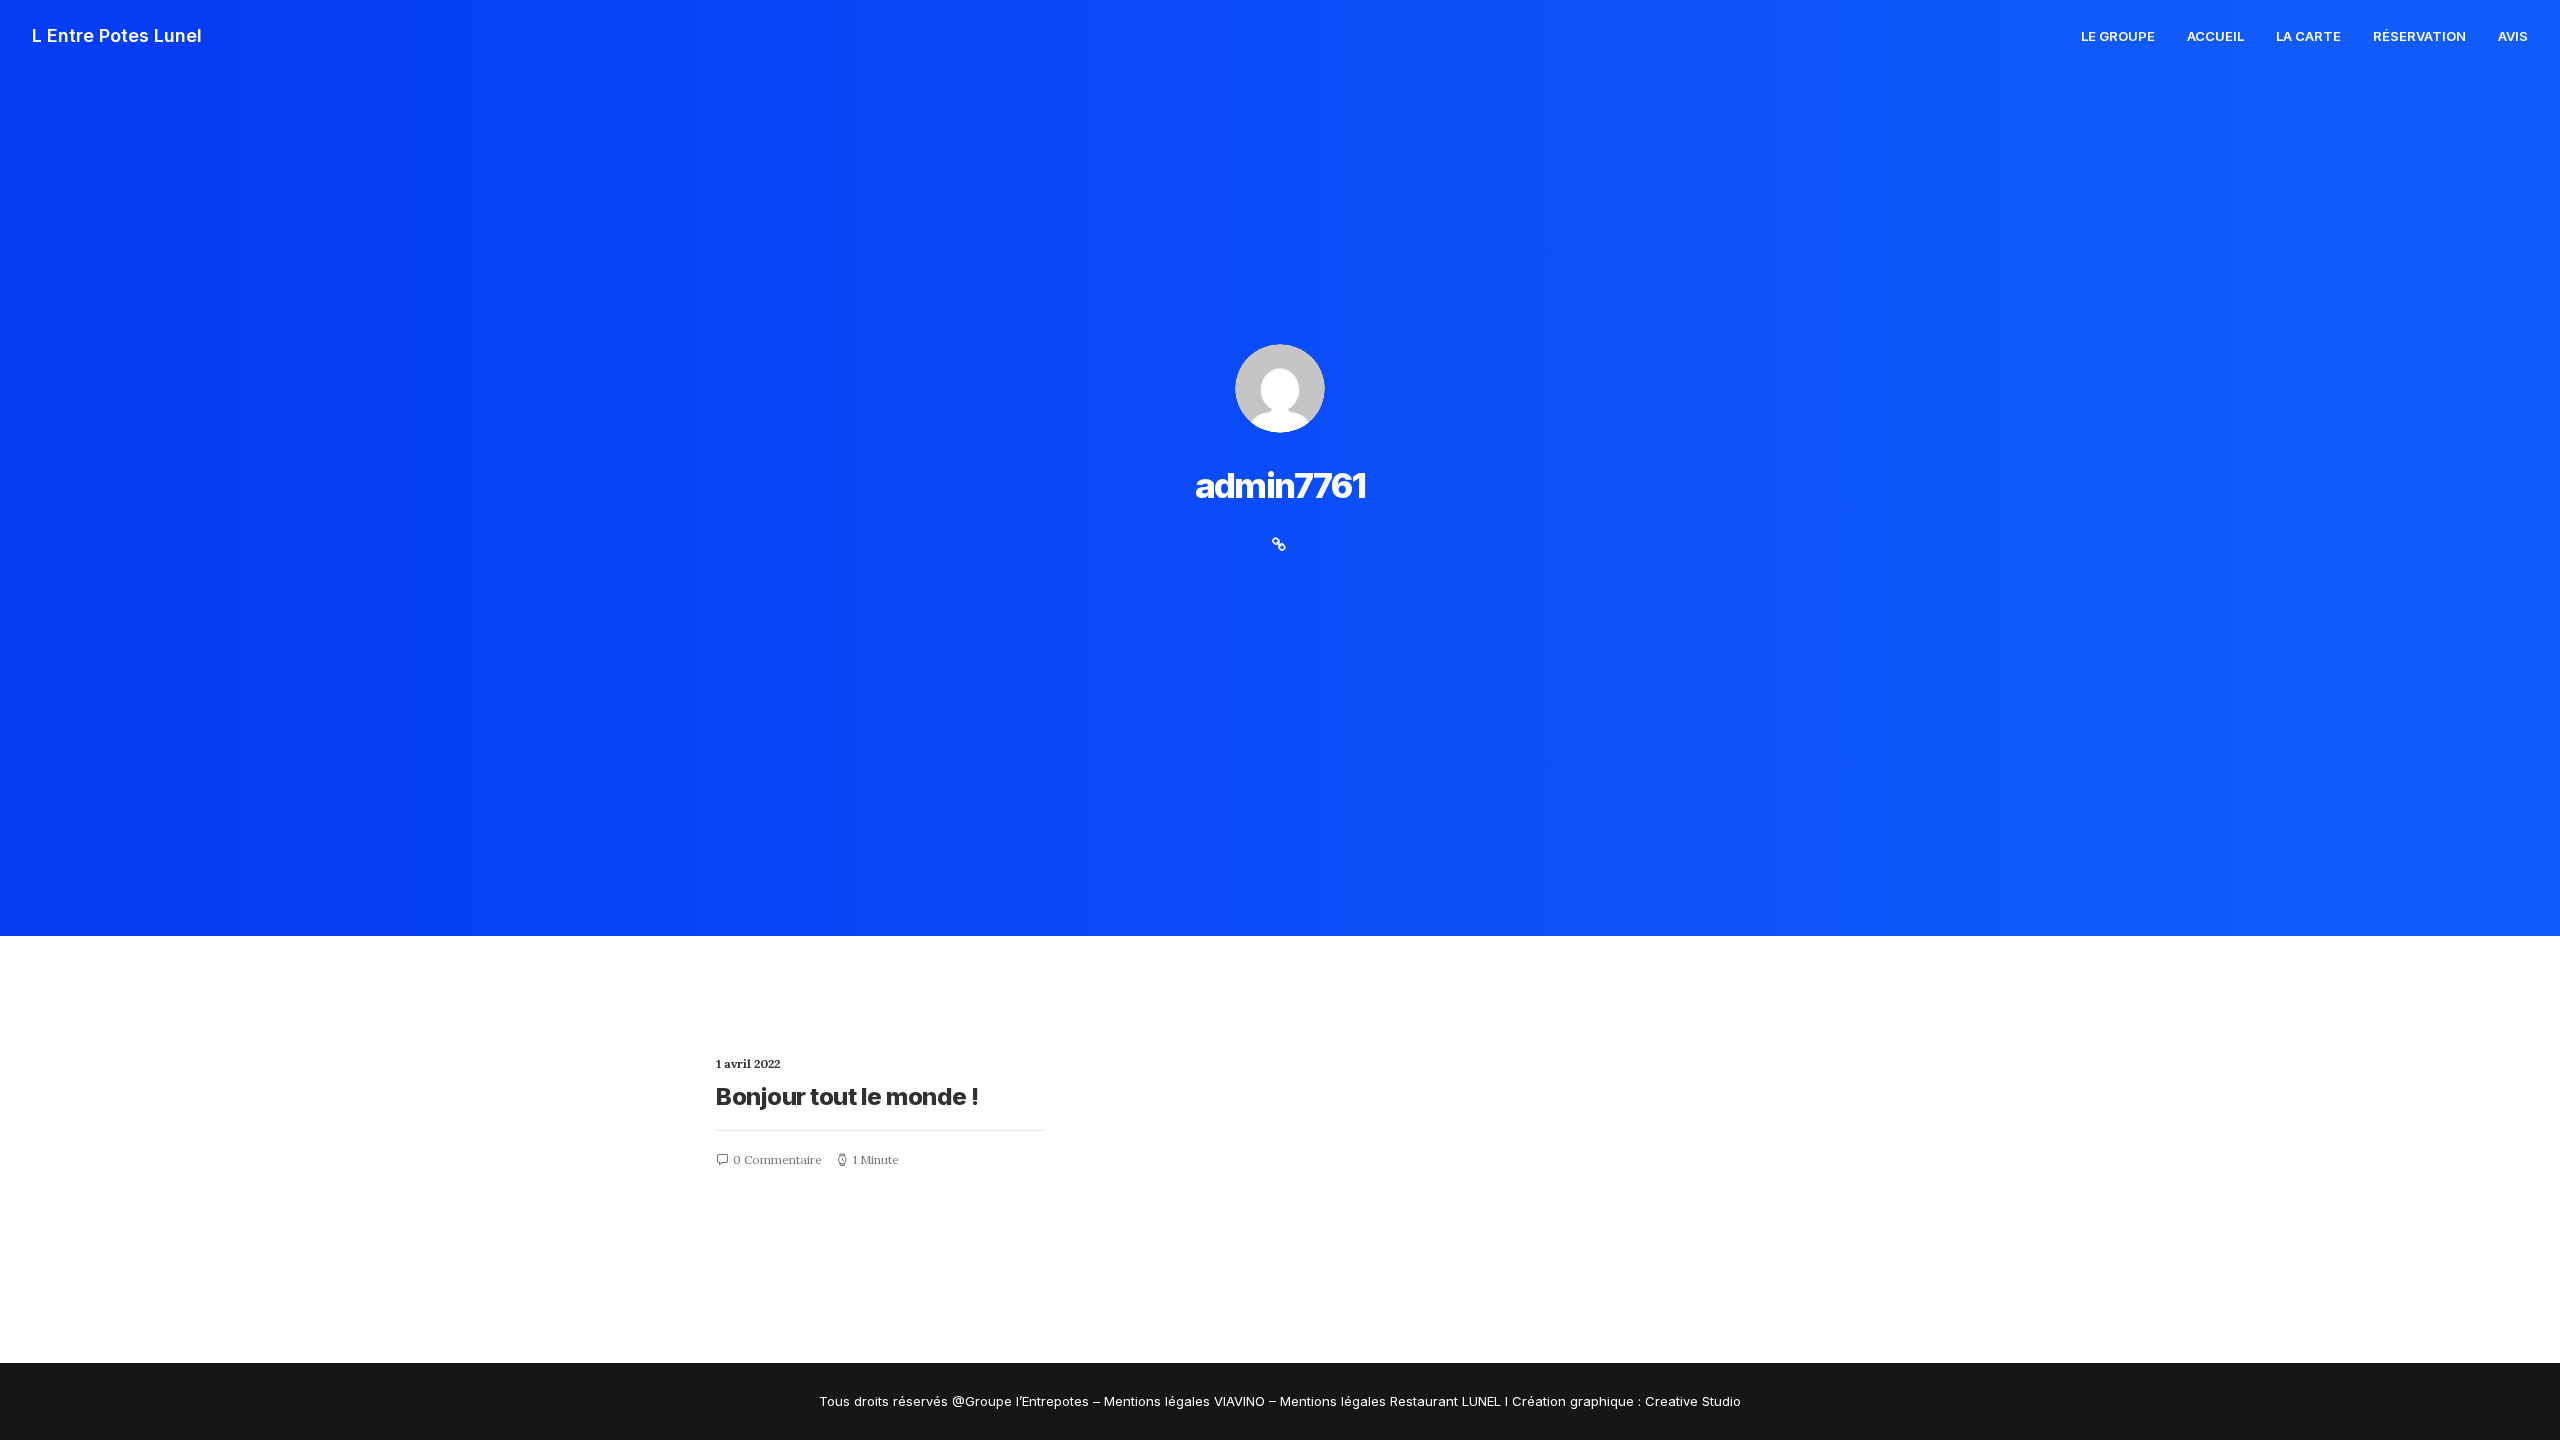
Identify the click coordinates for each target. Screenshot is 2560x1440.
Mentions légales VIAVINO (1184, 1401)
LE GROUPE (2118, 36)
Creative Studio (1693, 1401)
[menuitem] (2125, 36)
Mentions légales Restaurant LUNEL (1390, 1401)
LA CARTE (2308, 36)
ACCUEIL (2215, 36)
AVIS (2513, 36)
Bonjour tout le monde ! (847, 1096)
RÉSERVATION (2419, 36)
